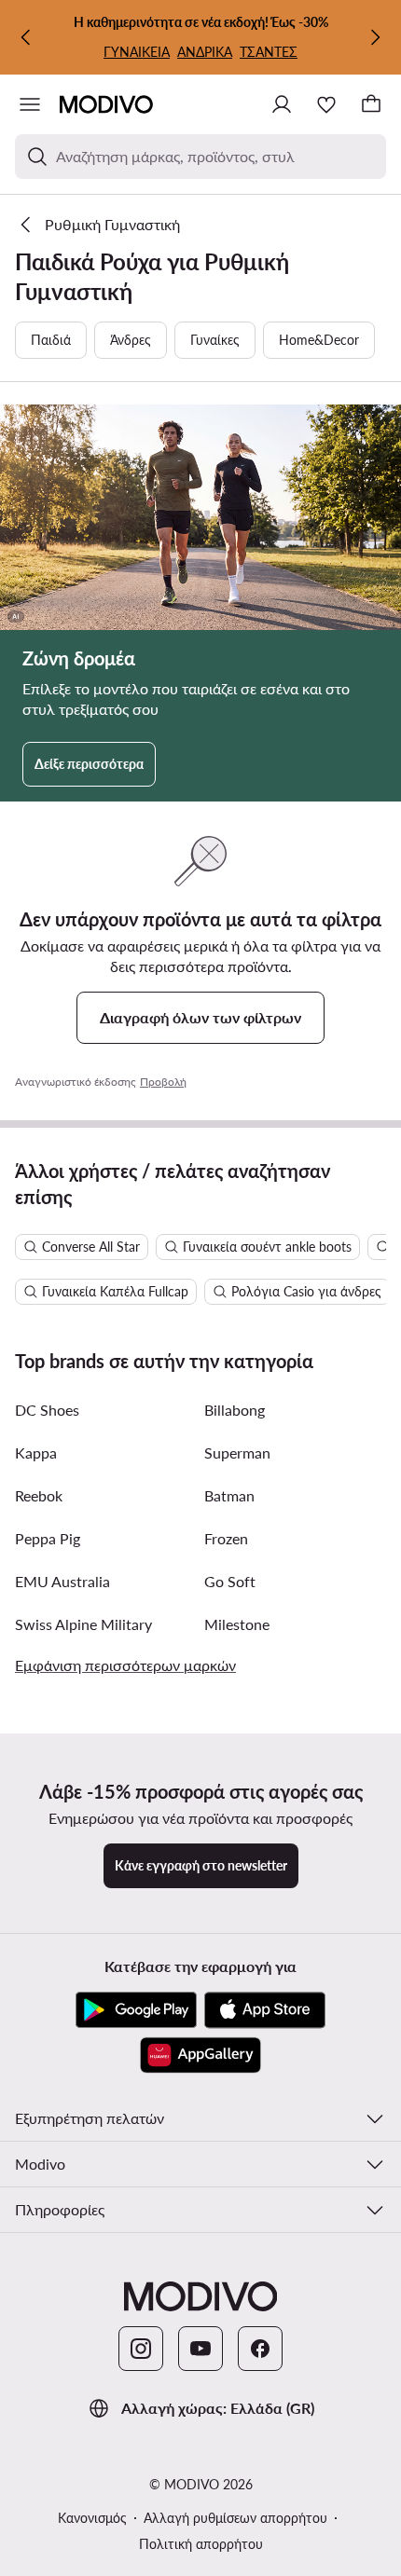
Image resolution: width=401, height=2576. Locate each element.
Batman (229, 1495)
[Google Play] (136, 2010)
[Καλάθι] (371, 104)
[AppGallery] (200, 2055)
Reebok (39, 1495)
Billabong (235, 1410)
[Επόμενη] (375, 37)
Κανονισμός (92, 2518)
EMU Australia (62, 1581)
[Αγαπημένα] (326, 104)
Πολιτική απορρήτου (201, 2544)
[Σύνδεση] (282, 104)
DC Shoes (47, 1410)
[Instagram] (141, 2349)
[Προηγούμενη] (26, 37)
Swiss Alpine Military (83, 1624)
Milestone (237, 1624)
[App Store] (265, 2010)
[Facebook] (260, 2349)
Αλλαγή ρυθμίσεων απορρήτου (235, 2518)
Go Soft (230, 1581)
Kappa (36, 1452)
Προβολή (163, 1082)
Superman (237, 1452)
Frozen (226, 1538)
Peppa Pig (48, 1538)
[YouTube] (200, 2349)
